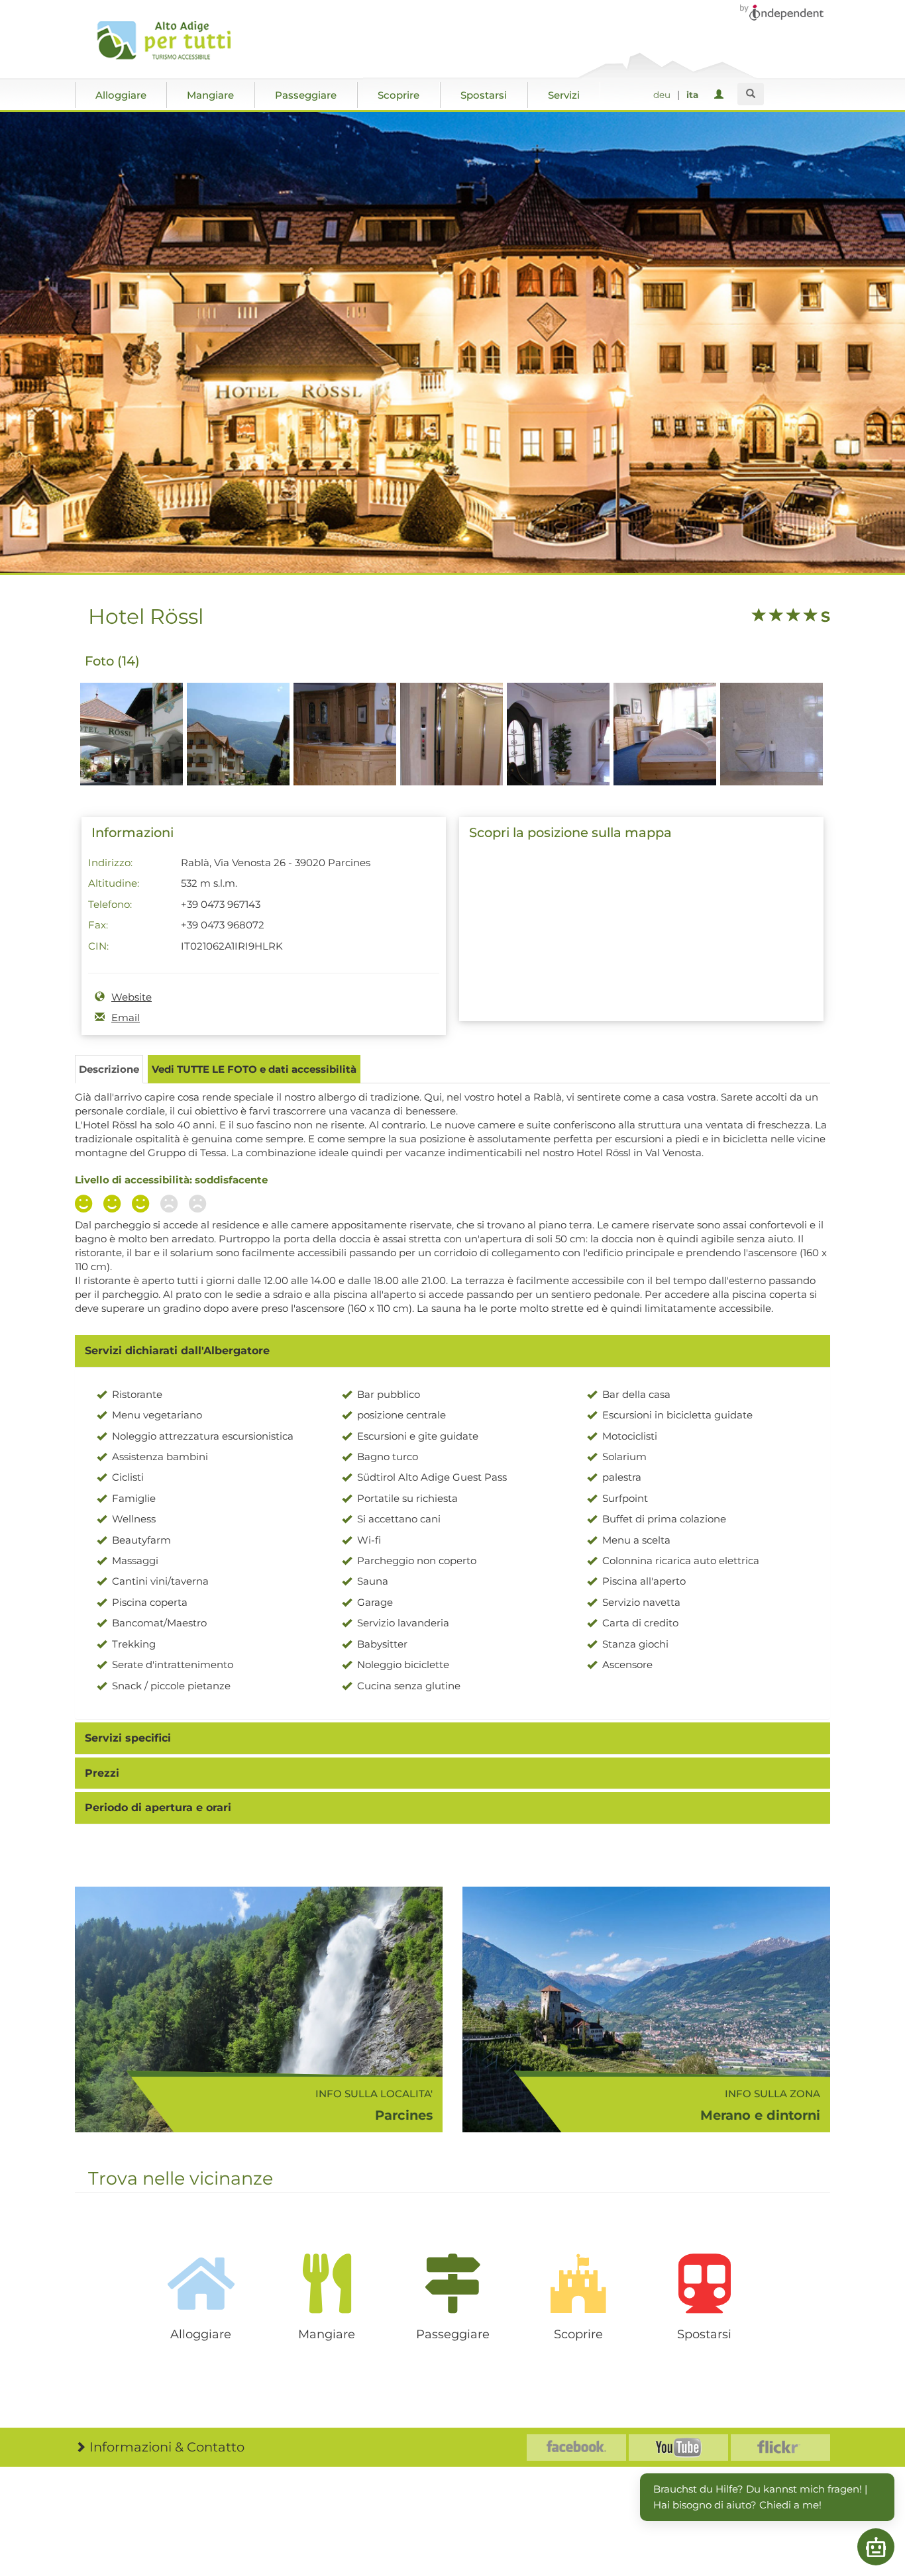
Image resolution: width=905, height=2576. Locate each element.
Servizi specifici (128, 1738)
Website (132, 997)
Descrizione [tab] (109, 1069)
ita (692, 95)
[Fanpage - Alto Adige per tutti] (576, 2448)
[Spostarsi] (704, 2283)
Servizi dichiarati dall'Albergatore (177, 1351)
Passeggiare (306, 95)
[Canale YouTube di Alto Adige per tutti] (678, 2448)
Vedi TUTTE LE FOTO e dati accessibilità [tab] (254, 1069)
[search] (751, 94)
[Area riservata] (721, 95)
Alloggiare (121, 95)
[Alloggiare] (201, 2283)
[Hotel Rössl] (132, 757)
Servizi (564, 95)
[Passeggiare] (452, 2283)
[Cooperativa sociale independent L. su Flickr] (780, 2448)
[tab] (452, 1351)
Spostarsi (484, 95)
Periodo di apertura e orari (158, 1808)
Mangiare (210, 95)
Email (126, 1017)
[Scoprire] (578, 2283)
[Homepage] (169, 40)
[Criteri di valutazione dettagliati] (144, 1205)
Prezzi (102, 1773)
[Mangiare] (327, 2283)
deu (662, 95)
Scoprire (399, 95)
